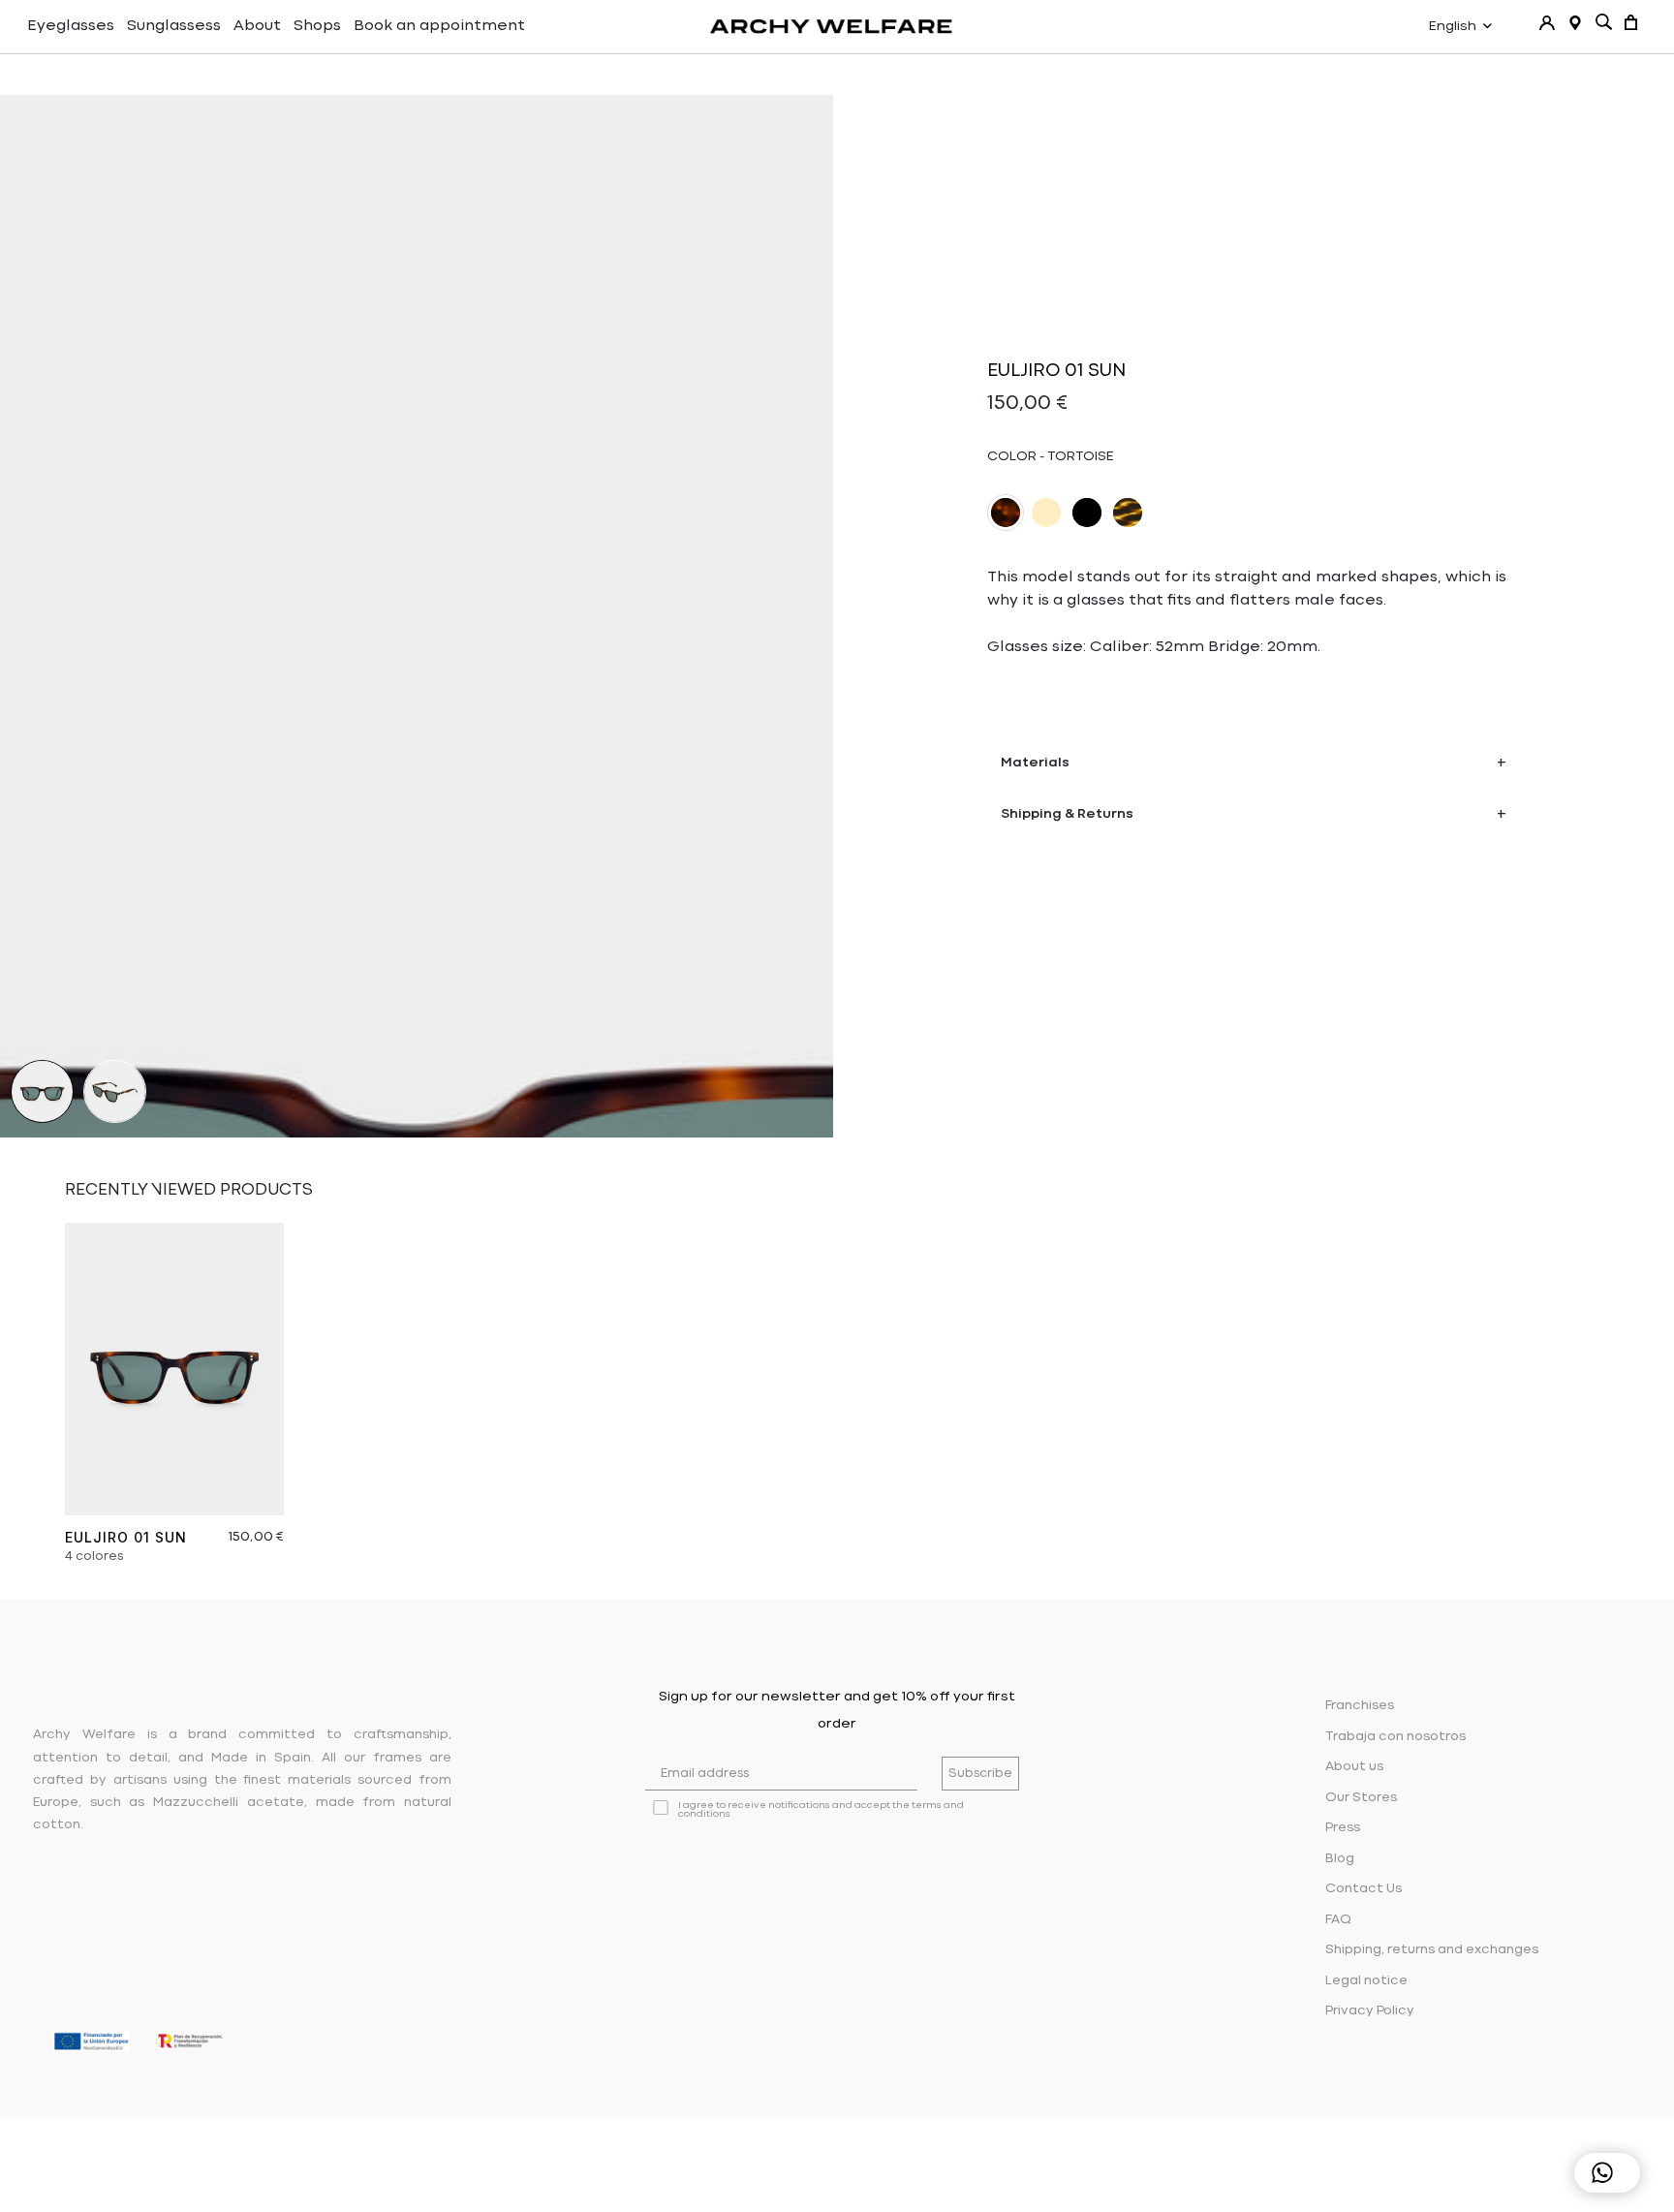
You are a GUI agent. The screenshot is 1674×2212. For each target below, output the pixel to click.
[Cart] (1631, 22)
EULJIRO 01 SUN (126, 1537)
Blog (1340, 1859)
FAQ (1338, 1920)
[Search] (1604, 22)
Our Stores (1361, 1798)
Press (1343, 1828)
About (257, 26)
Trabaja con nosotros (1395, 1737)
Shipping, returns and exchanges (1432, 1950)
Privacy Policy (1370, 2011)
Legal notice (1366, 1981)
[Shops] (1575, 23)
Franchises (1360, 1706)
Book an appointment (439, 26)
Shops (317, 26)
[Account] (1547, 23)
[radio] (1006, 513)
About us (1354, 1767)
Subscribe (980, 1774)
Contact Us (1364, 1889)
